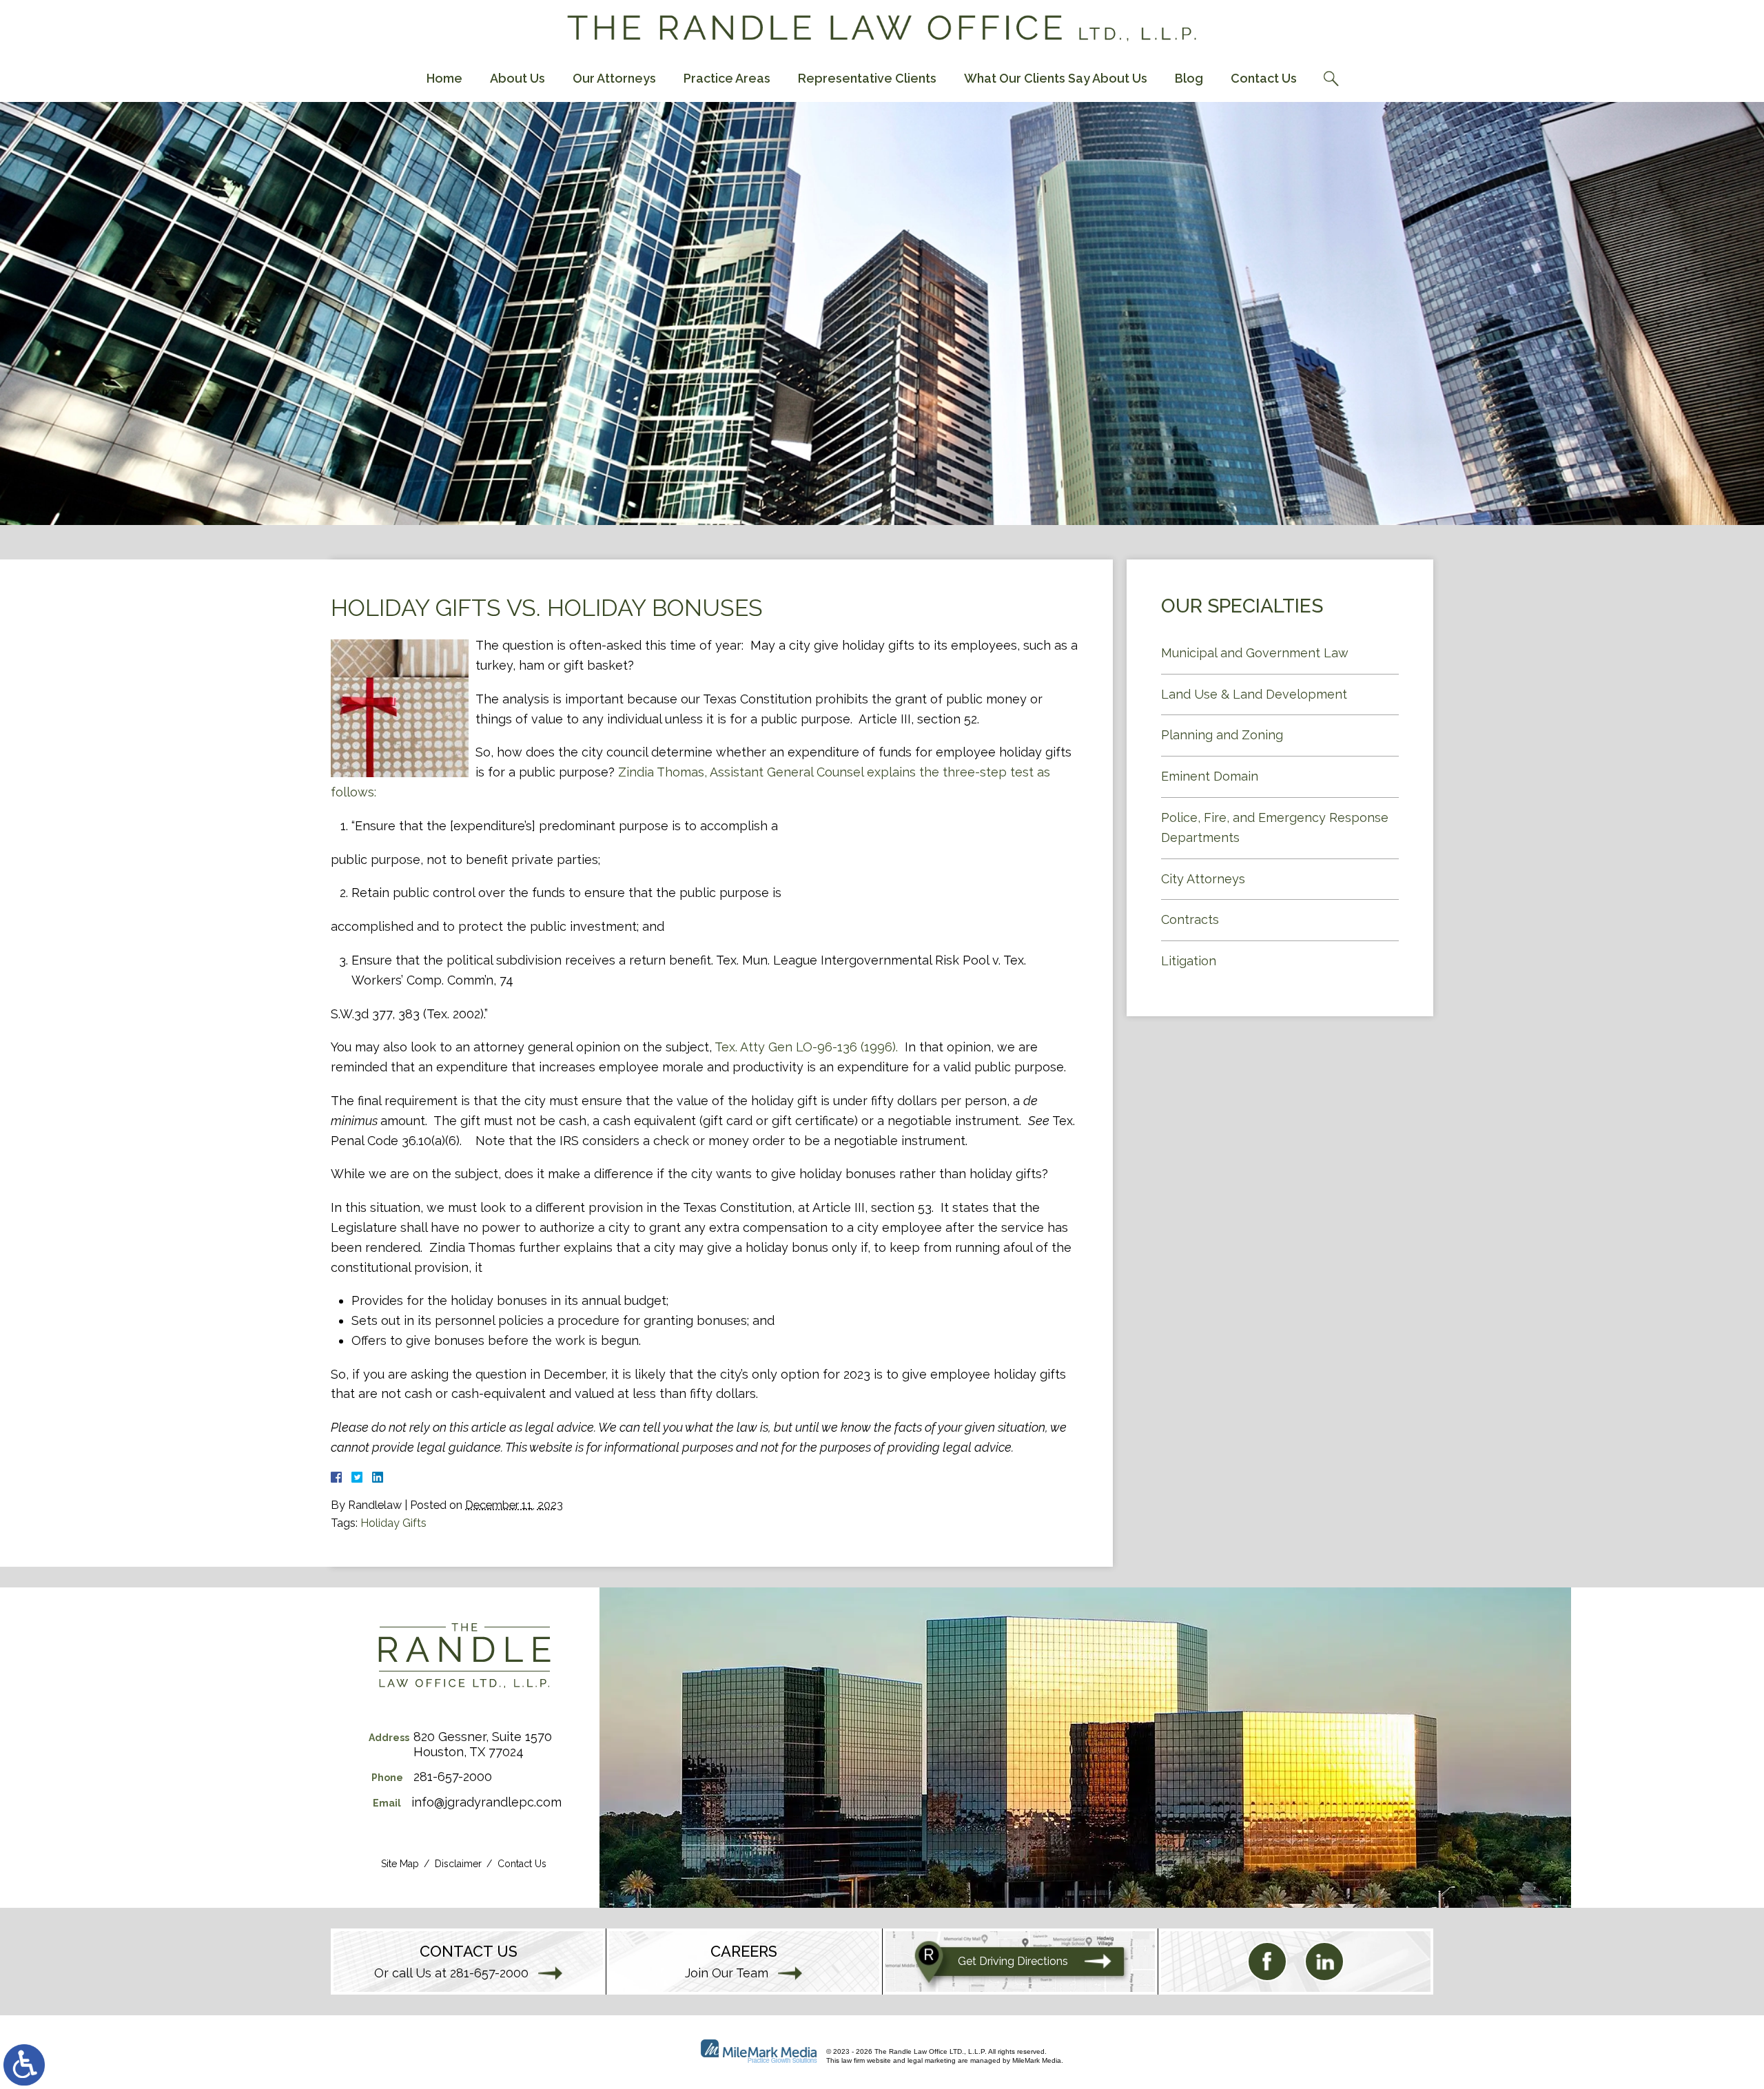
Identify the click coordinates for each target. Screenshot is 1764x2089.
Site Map (400, 1864)
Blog (1189, 78)
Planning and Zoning (1222, 735)
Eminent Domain (1210, 776)
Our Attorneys (614, 78)
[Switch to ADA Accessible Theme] (24, 2065)
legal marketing (932, 2060)
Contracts (1190, 919)
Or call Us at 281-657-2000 (451, 1973)
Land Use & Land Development (1254, 694)
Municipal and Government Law (1255, 653)
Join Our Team (727, 1973)
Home (444, 78)
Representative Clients (867, 78)
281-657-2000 (453, 1777)
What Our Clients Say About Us (1056, 78)
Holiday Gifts (393, 1523)
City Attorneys (1203, 879)
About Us (517, 78)
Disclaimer (458, 1864)
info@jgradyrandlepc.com (486, 1802)
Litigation (1189, 961)
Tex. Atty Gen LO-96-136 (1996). (806, 1047)
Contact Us (1264, 78)
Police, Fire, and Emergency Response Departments (1275, 827)
